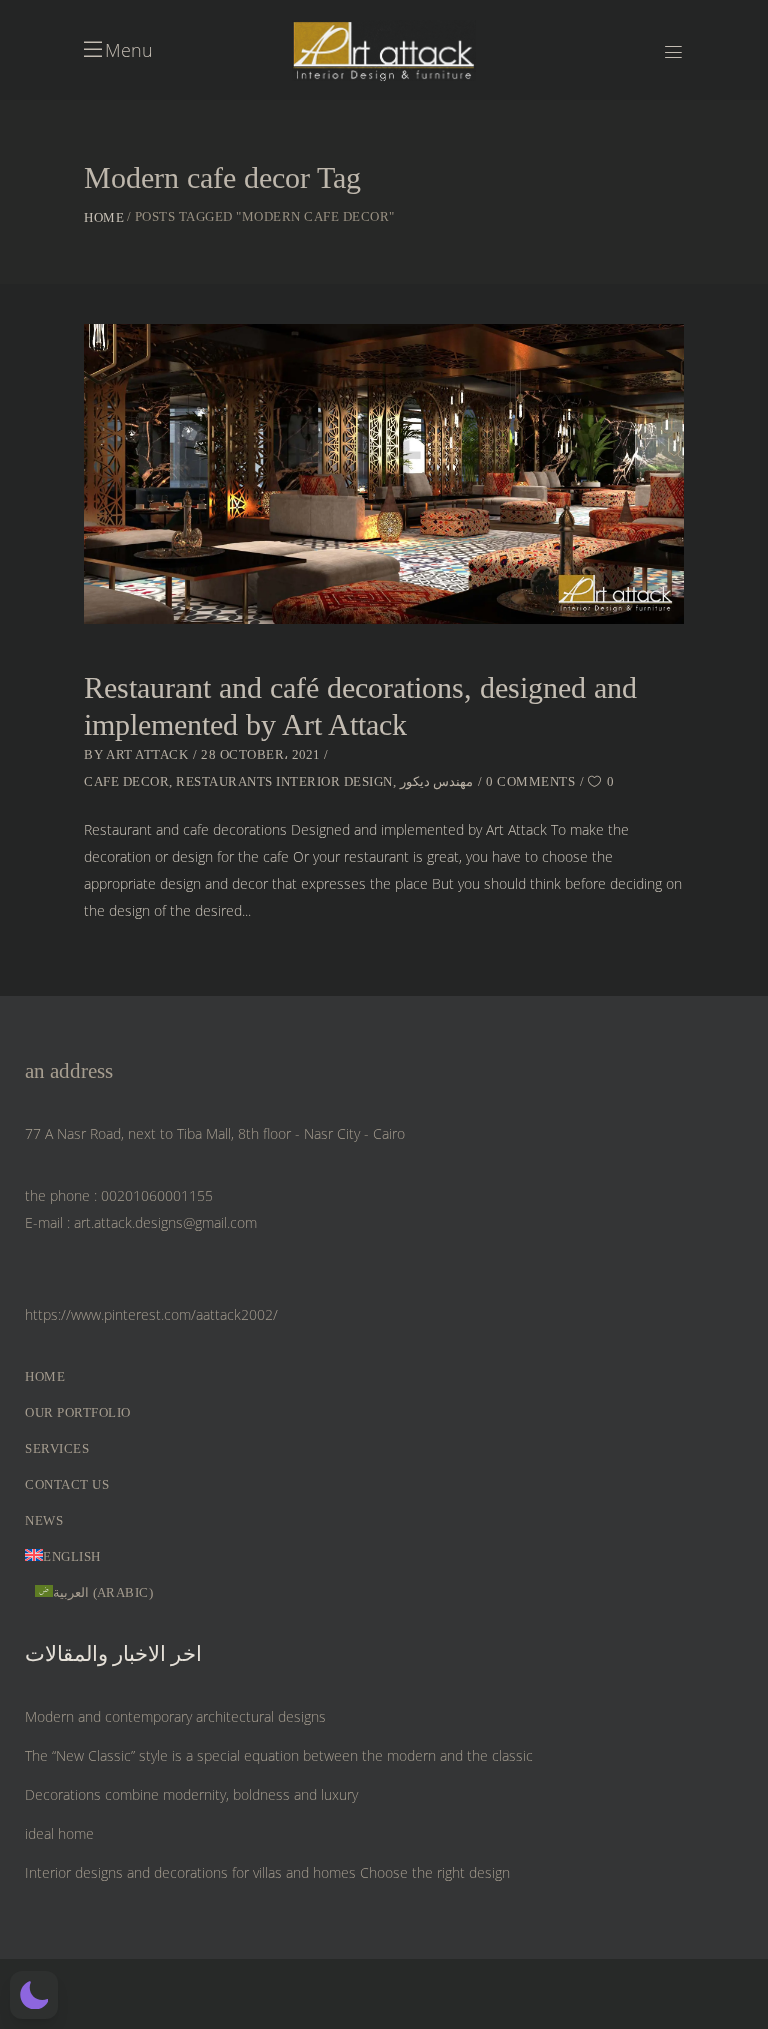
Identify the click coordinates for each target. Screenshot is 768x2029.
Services (57, 1448)
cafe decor (126, 781)
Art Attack (147, 754)
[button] (34, 1995)
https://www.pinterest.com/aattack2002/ (151, 1314)
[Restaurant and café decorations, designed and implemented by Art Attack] (384, 474)
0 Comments (530, 781)
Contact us (67, 1484)
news (44, 1520)
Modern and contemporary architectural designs (175, 1716)
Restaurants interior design (284, 781)
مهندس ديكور (437, 781)
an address (69, 1071)
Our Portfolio (78, 1412)
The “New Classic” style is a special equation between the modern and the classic (279, 1755)
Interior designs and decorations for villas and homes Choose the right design (267, 1872)
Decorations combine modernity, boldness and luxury (191, 1794)
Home (104, 217)
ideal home (59, 1833)
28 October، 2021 (260, 754)
